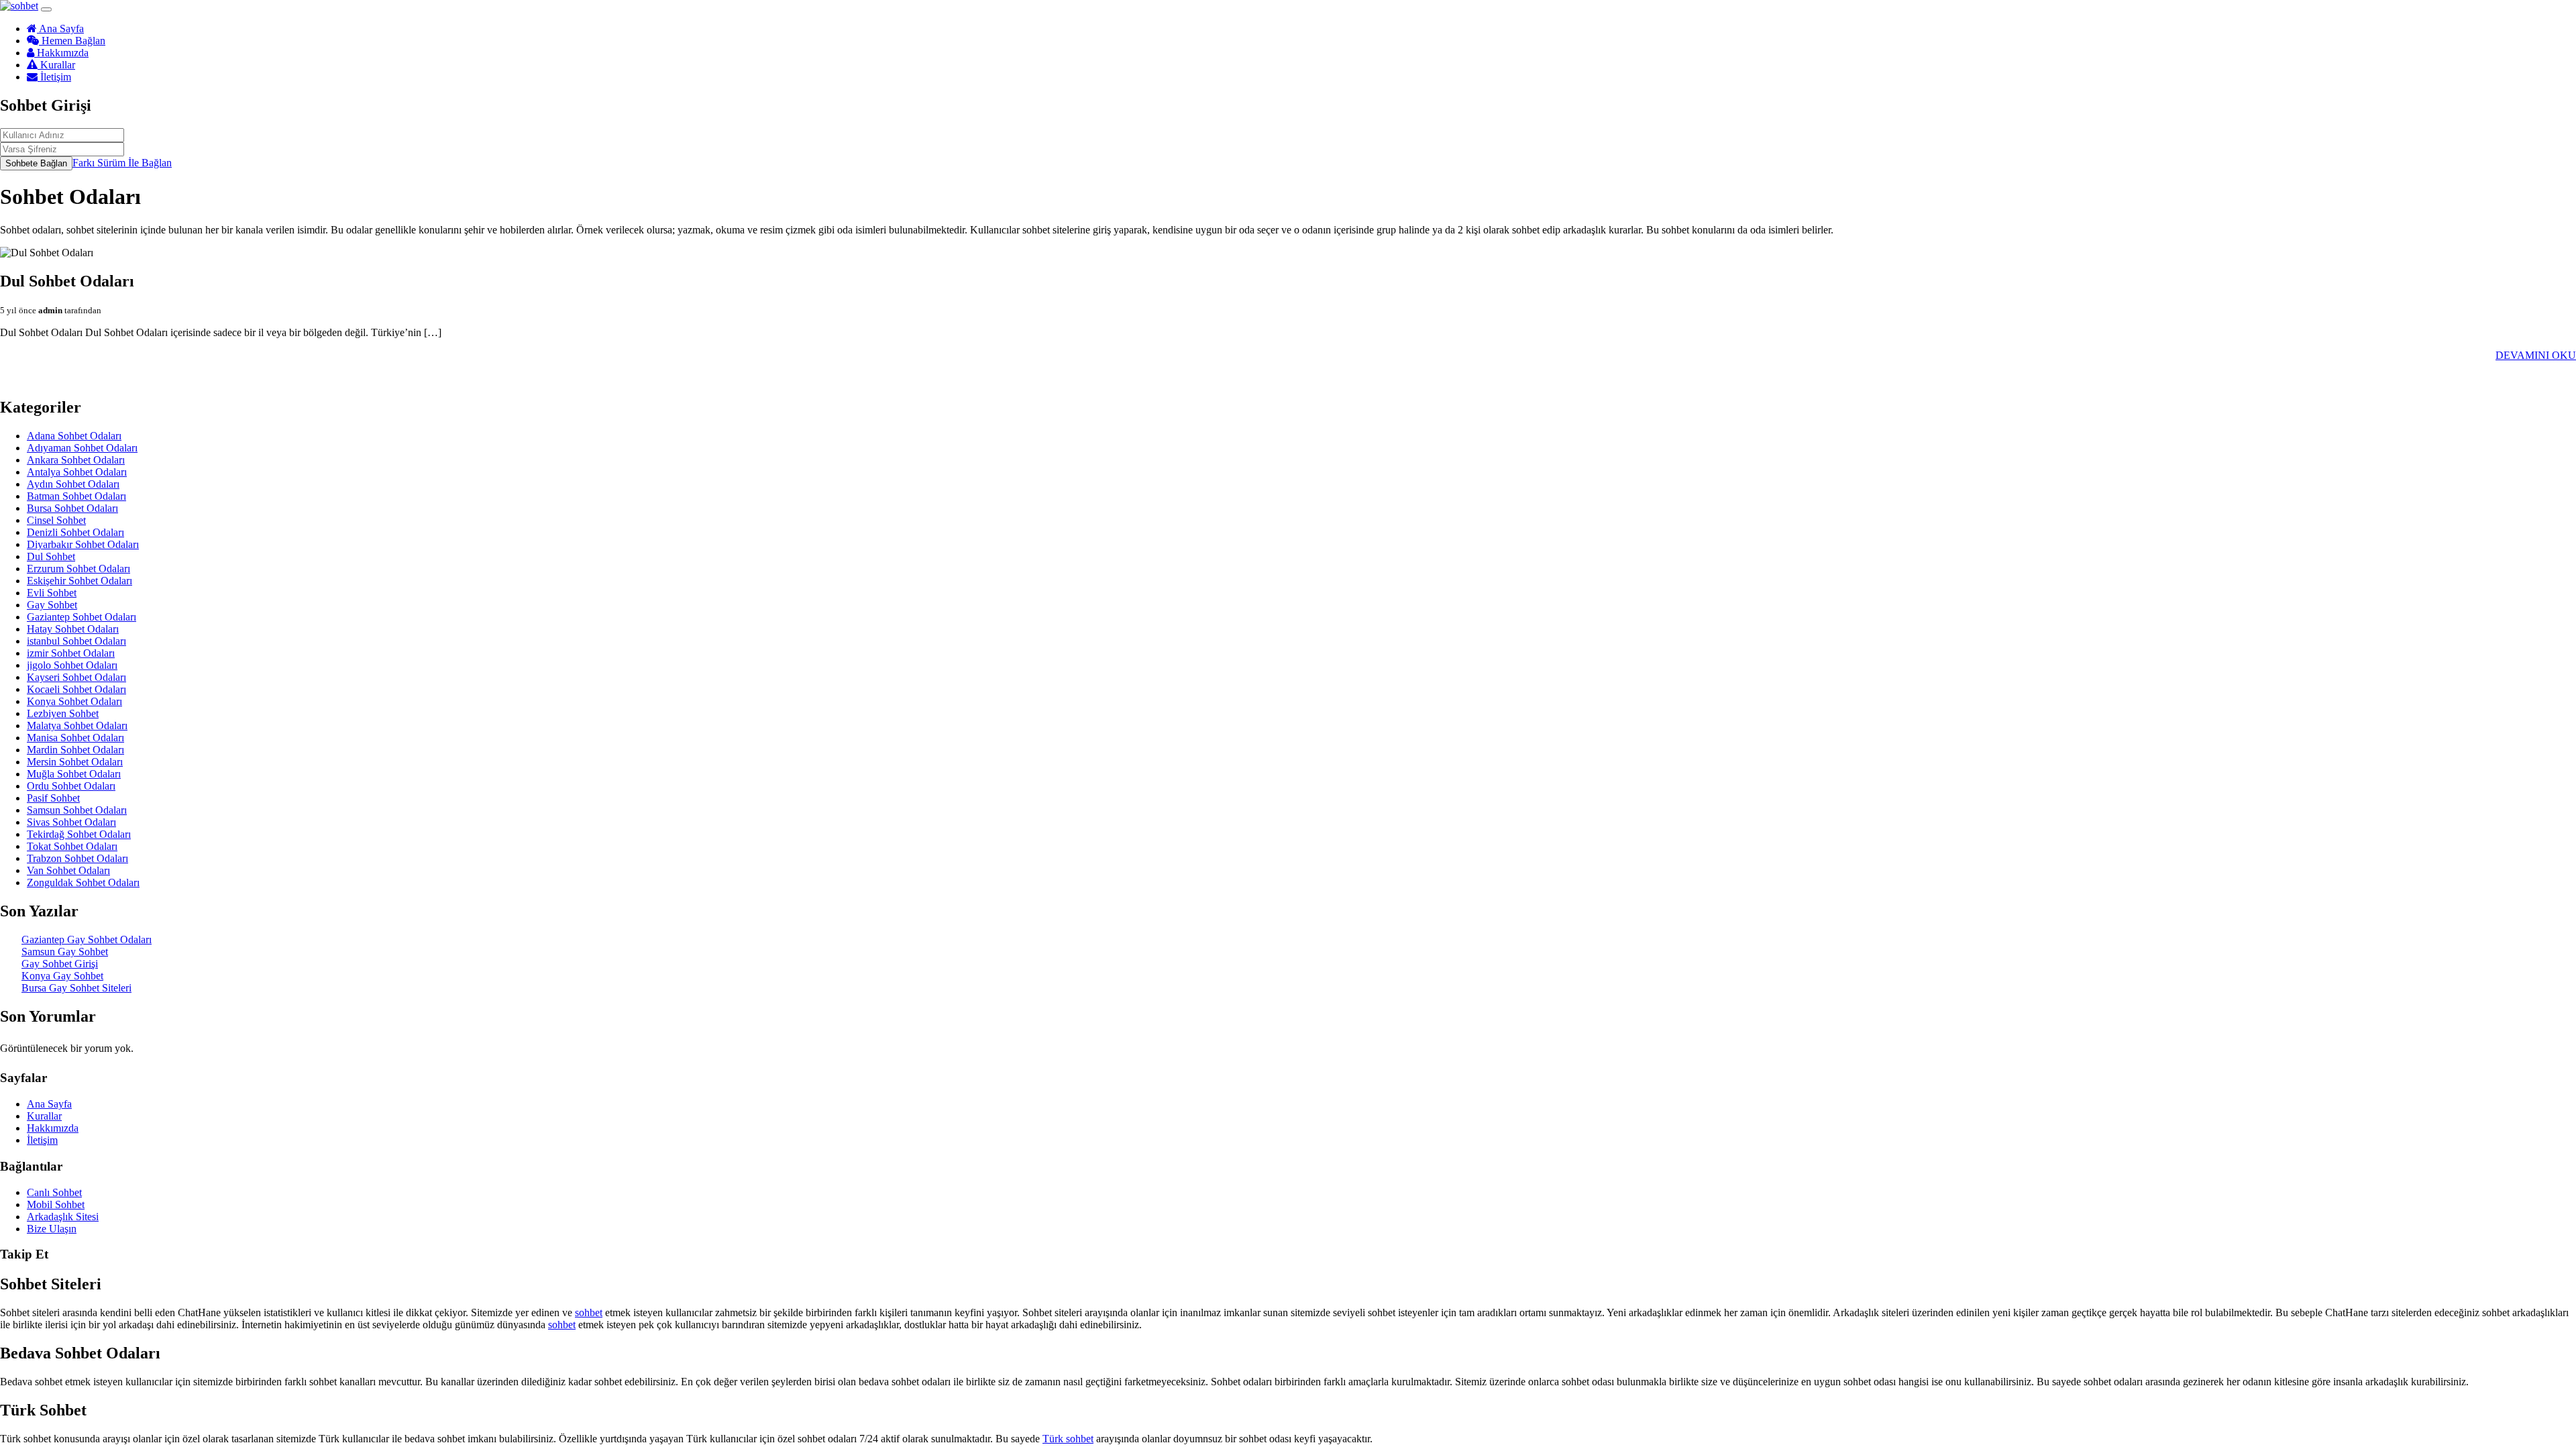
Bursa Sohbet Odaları (72, 508)
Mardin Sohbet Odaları (75, 750)
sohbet (589, 1312)
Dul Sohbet (51, 556)
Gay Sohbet (52, 605)
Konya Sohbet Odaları (74, 701)
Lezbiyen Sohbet (63, 713)
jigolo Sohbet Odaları (72, 665)
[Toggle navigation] (46, 9)
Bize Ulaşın (52, 1229)
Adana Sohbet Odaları (74, 436)
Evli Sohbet (52, 593)
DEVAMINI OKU (2536, 355)
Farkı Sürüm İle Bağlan (122, 163)
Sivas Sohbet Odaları (71, 822)
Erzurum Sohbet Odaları (78, 569)
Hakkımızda (61, 53)
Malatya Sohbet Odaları (77, 726)
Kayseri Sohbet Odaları (76, 677)
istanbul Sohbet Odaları (76, 641)
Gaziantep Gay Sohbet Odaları (87, 940)
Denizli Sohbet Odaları (75, 532)
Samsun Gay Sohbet (65, 952)
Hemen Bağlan (72, 41)
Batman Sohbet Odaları (76, 496)
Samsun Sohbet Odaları (77, 810)
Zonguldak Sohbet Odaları (83, 882)
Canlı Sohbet (54, 1192)
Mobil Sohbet (56, 1204)
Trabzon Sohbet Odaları (77, 858)
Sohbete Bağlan (36, 163)
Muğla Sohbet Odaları (74, 774)
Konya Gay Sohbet (62, 976)
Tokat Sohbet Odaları (72, 846)
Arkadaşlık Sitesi (63, 1217)
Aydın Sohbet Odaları (73, 484)
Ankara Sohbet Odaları (76, 460)
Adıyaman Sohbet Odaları (82, 448)
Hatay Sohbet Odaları (73, 629)
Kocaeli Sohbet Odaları (76, 689)
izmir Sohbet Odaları (71, 653)
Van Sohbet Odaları (68, 870)
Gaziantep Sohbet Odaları (82, 617)
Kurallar (56, 65)
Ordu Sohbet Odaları (71, 786)
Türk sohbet (1068, 1439)
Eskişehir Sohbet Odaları (79, 581)
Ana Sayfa (60, 29)
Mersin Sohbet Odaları (75, 762)
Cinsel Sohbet (56, 520)
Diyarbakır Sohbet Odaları (83, 544)
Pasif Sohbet (53, 798)
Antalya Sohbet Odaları (77, 472)
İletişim (54, 77)
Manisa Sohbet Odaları (75, 738)
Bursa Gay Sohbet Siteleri (76, 988)
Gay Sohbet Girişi (60, 964)
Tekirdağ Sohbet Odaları (79, 834)
